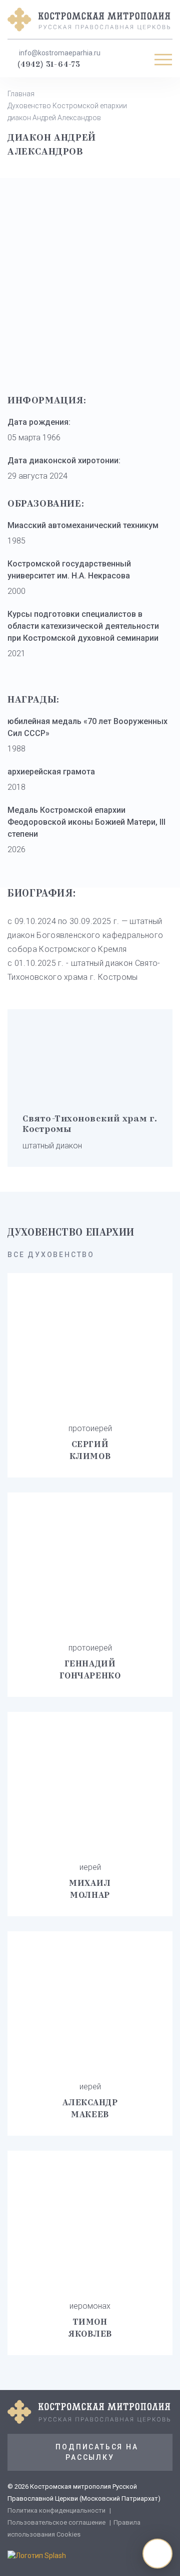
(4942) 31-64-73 (49, 65)
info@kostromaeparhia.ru (60, 53)
